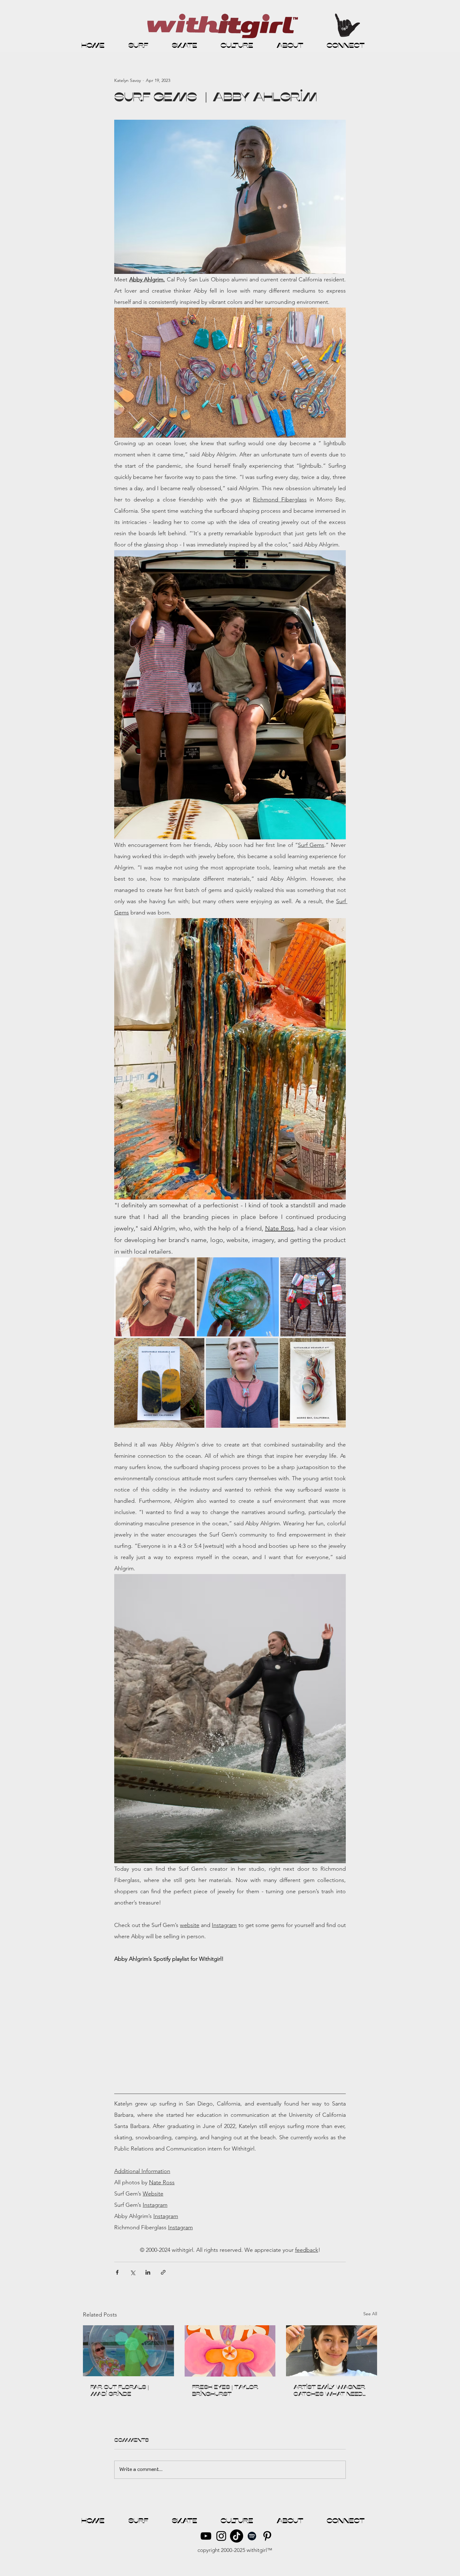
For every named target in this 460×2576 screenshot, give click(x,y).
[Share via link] (163, 2272)
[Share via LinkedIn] (148, 2272)
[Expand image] (155, 1297)
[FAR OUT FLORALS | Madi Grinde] (128, 2351)
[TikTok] (237, 2536)
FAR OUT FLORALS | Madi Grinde (120, 2391)
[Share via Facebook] (117, 2272)
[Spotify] (252, 2536)
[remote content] (230, 2025)
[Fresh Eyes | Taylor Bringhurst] (230, 2351)
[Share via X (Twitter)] (133, 2272)
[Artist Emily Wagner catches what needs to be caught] (332, 2351)
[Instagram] (221, 2536)
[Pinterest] (267, 2536)
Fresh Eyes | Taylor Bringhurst (225, 2391)
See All (370, 2314)
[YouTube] (206, 2536)
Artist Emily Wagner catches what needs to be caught (330, 2391)
